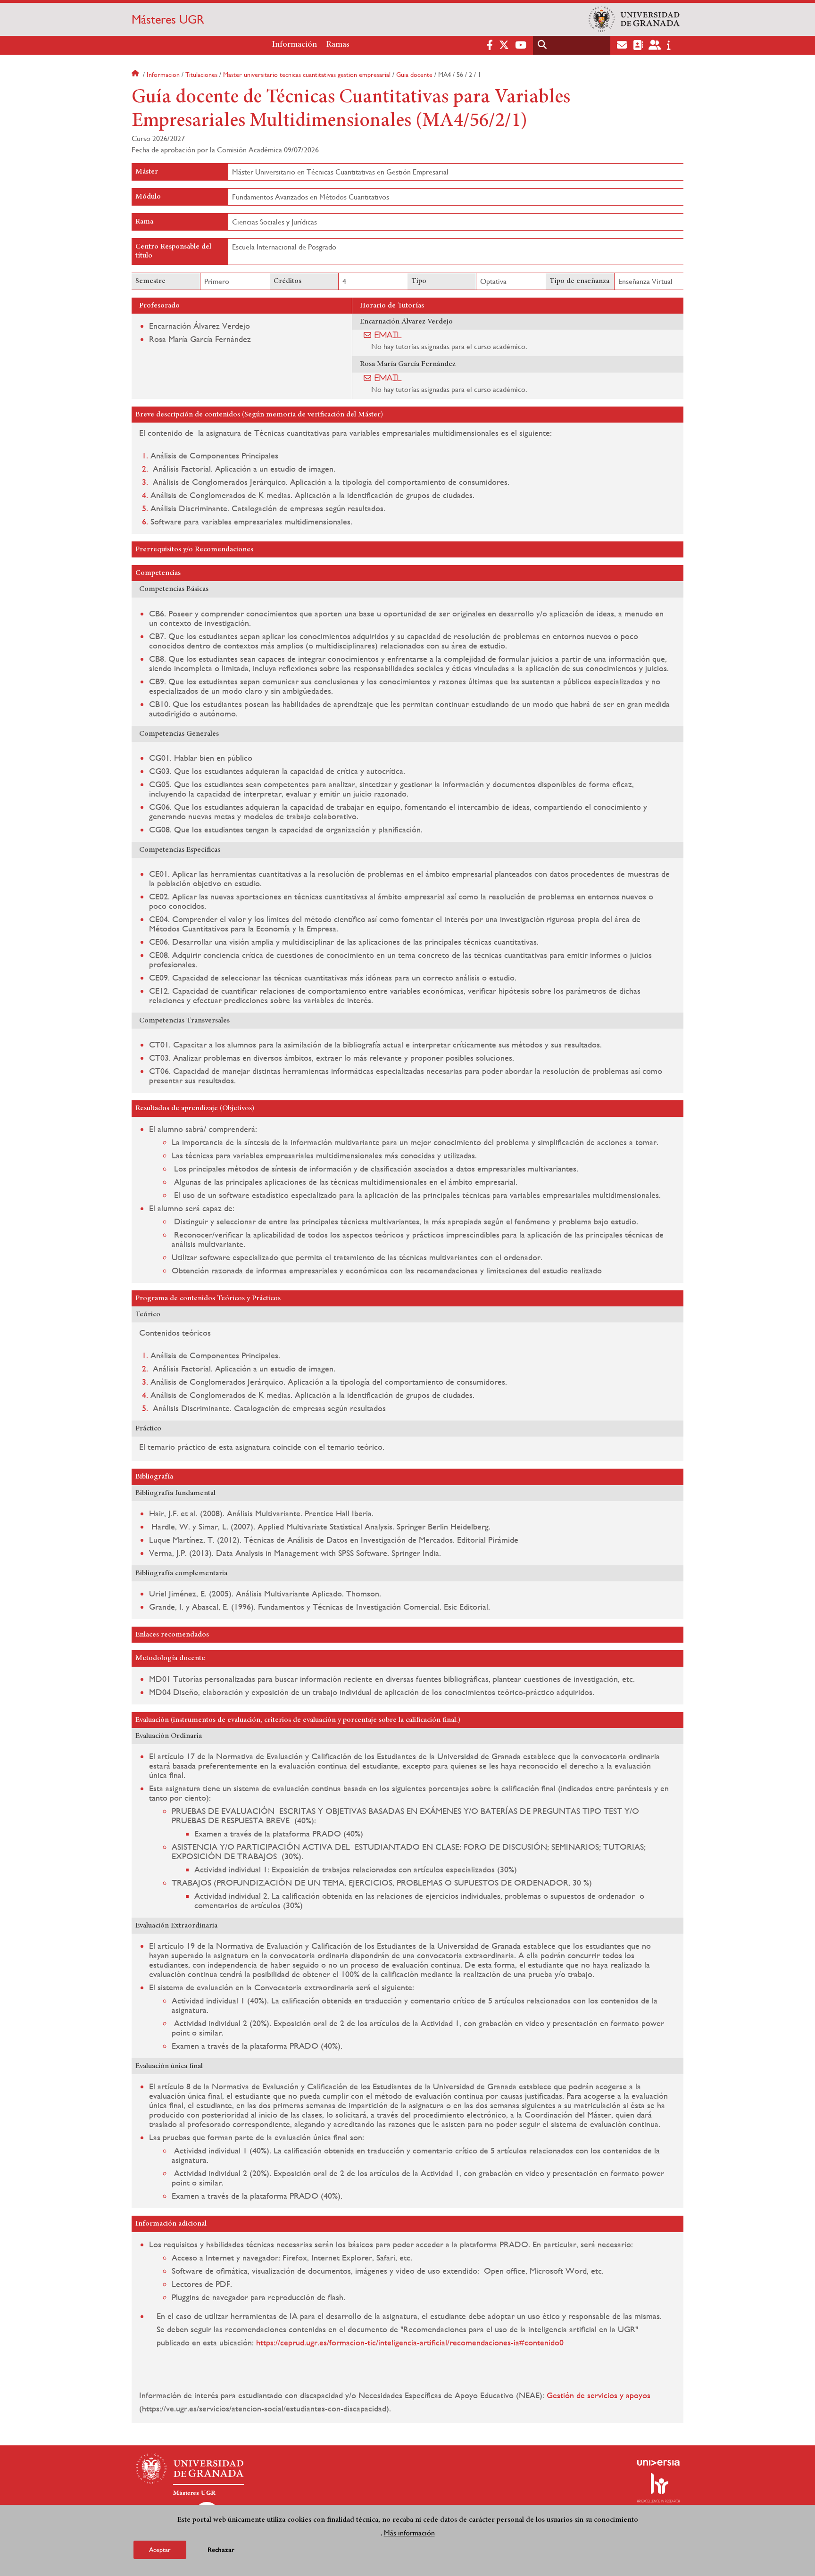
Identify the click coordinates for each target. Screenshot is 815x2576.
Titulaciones (201, 75)
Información (295, 45)
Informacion (163, 75)
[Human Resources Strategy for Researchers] (658, 2488)
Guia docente (414, 75)
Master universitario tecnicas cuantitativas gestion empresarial (307, 75)
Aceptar (160, 2550)
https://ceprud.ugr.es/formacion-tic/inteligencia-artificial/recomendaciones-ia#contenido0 (410, 2342)
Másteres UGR (168, 19)
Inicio (136, 75)
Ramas (338, 45)
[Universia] (658, 2463)
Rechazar (221, 2550)
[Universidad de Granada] (634, 19)
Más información (409, 2533)
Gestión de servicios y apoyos (599, 2395)
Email (388, 335)
